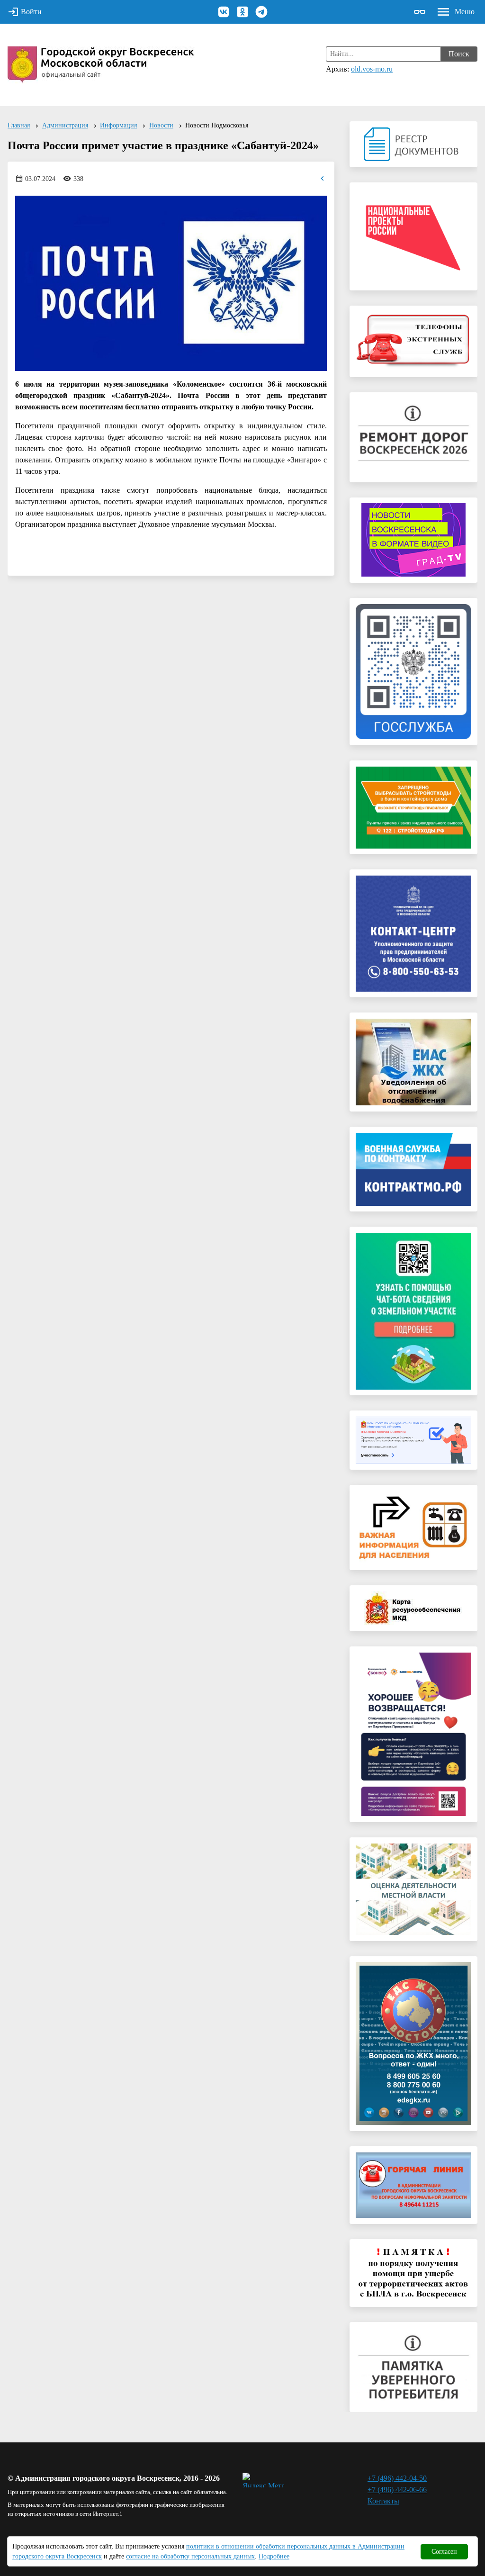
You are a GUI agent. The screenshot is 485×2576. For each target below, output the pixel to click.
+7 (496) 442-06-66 (397, 2490)
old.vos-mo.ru (372, 69)
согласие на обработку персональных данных (190, 2556)
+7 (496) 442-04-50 (397, 2478)
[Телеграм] (261, 12)
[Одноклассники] (242, 12)
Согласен (444, 2552)
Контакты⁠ (383, 2501)
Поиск (459, 54)
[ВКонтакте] (224, 12)
